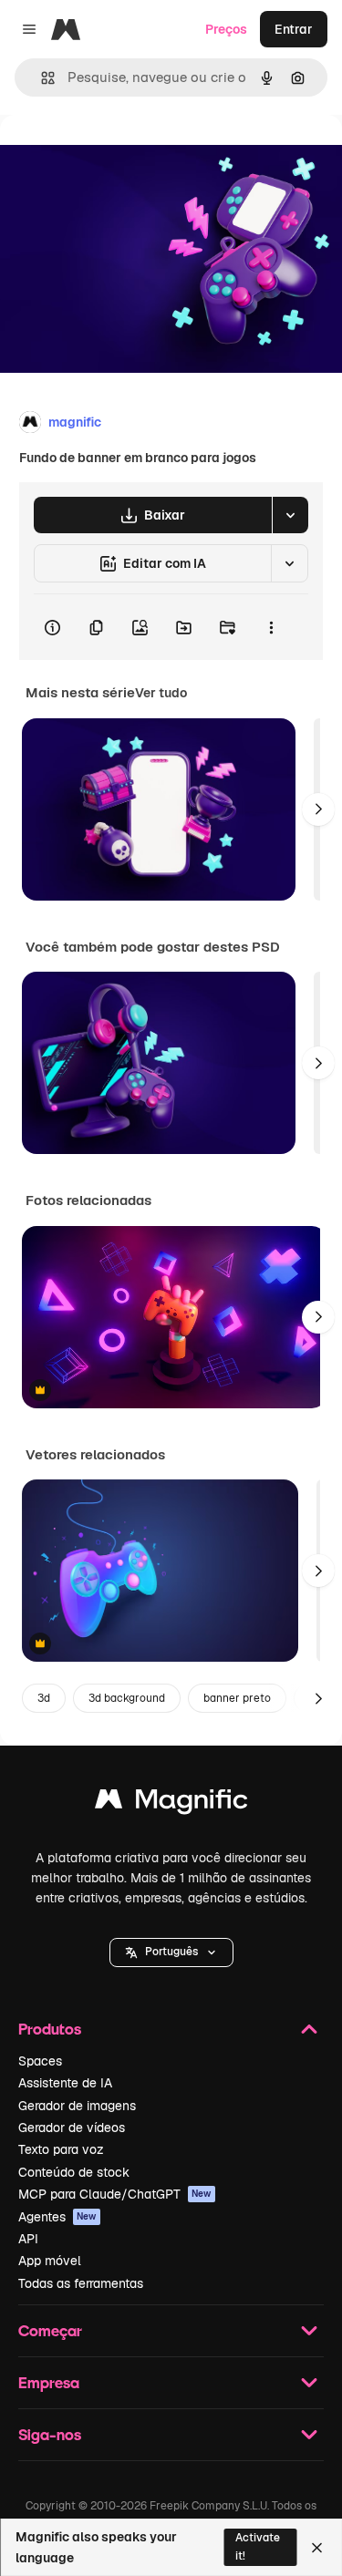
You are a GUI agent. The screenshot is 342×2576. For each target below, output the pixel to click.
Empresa (49, 2382)
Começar (50, 2330)
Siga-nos (50, 2434)
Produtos (50, 2029)
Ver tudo (161, 693)
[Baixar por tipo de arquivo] (290, 515)
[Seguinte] (318, 809)
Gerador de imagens (77, 2106)
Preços (226, 29)
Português (171, 1952)
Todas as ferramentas (81, 2283)
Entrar (294, 29)
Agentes (57, 2217)
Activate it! (258, 2546)
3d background (127, 1698)
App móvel (50, 2261)
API (28, 2239)
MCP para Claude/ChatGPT (115, 2194)
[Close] (317, 2548)
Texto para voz (61, 2149)
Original (117, 156)
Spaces (40, 2061)
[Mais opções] (271, 627)
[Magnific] (171, 1803)
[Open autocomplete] (41, 78)
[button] (171, 1953)
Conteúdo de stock (74, 2172)
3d (44, 1698)
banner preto (237, 1698)
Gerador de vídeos (72, 2128)
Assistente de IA (65, 2083)
